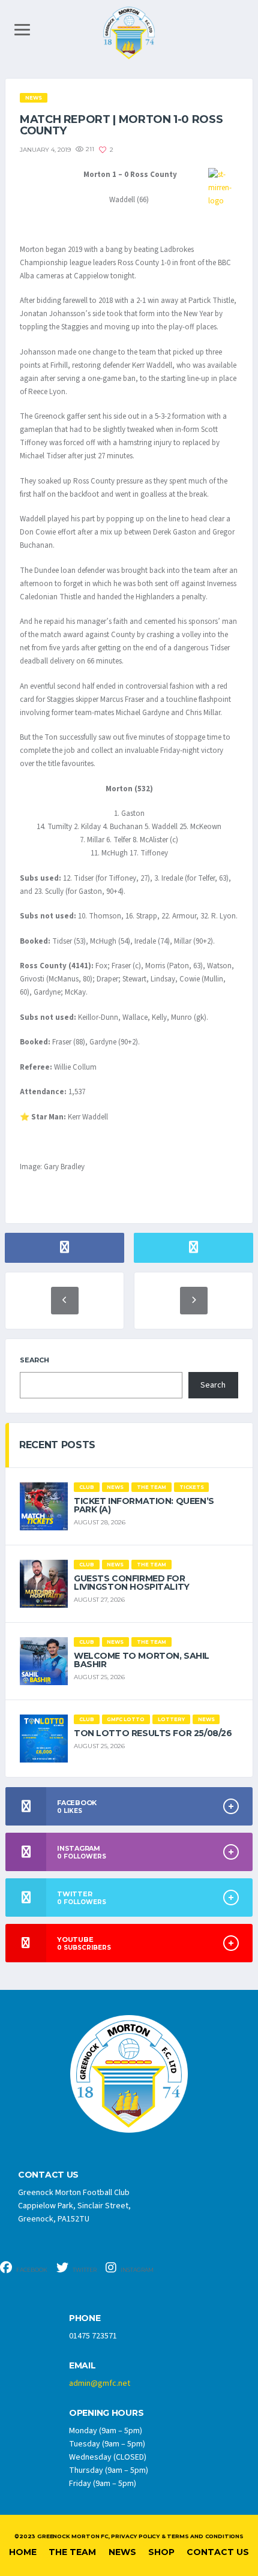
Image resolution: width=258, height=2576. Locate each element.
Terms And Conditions (205, 2536)
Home (23, 2552)
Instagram (136, 2270)
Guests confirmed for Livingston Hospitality (132, 1583)
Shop (161, 2552)
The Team (72, 2552)
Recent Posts (57, 1445)
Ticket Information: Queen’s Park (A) (144, 1505)
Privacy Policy (135, 2536)
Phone (85, 2318)
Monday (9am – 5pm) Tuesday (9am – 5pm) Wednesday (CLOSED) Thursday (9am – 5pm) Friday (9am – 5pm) (109, 2457)
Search (34, 1360)
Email (82, 2366)
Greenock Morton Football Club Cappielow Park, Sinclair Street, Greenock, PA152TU (74, 2206)
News (122, 2552)
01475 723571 (93, 2336)
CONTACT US (48, 2175)
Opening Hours (106, 2413)
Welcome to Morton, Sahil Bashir (142, 1660)
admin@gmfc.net (100, 2383)
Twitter (84, 2270)
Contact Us (218, 2552)
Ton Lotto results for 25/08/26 (153, 1733)
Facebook (31, 2270)
